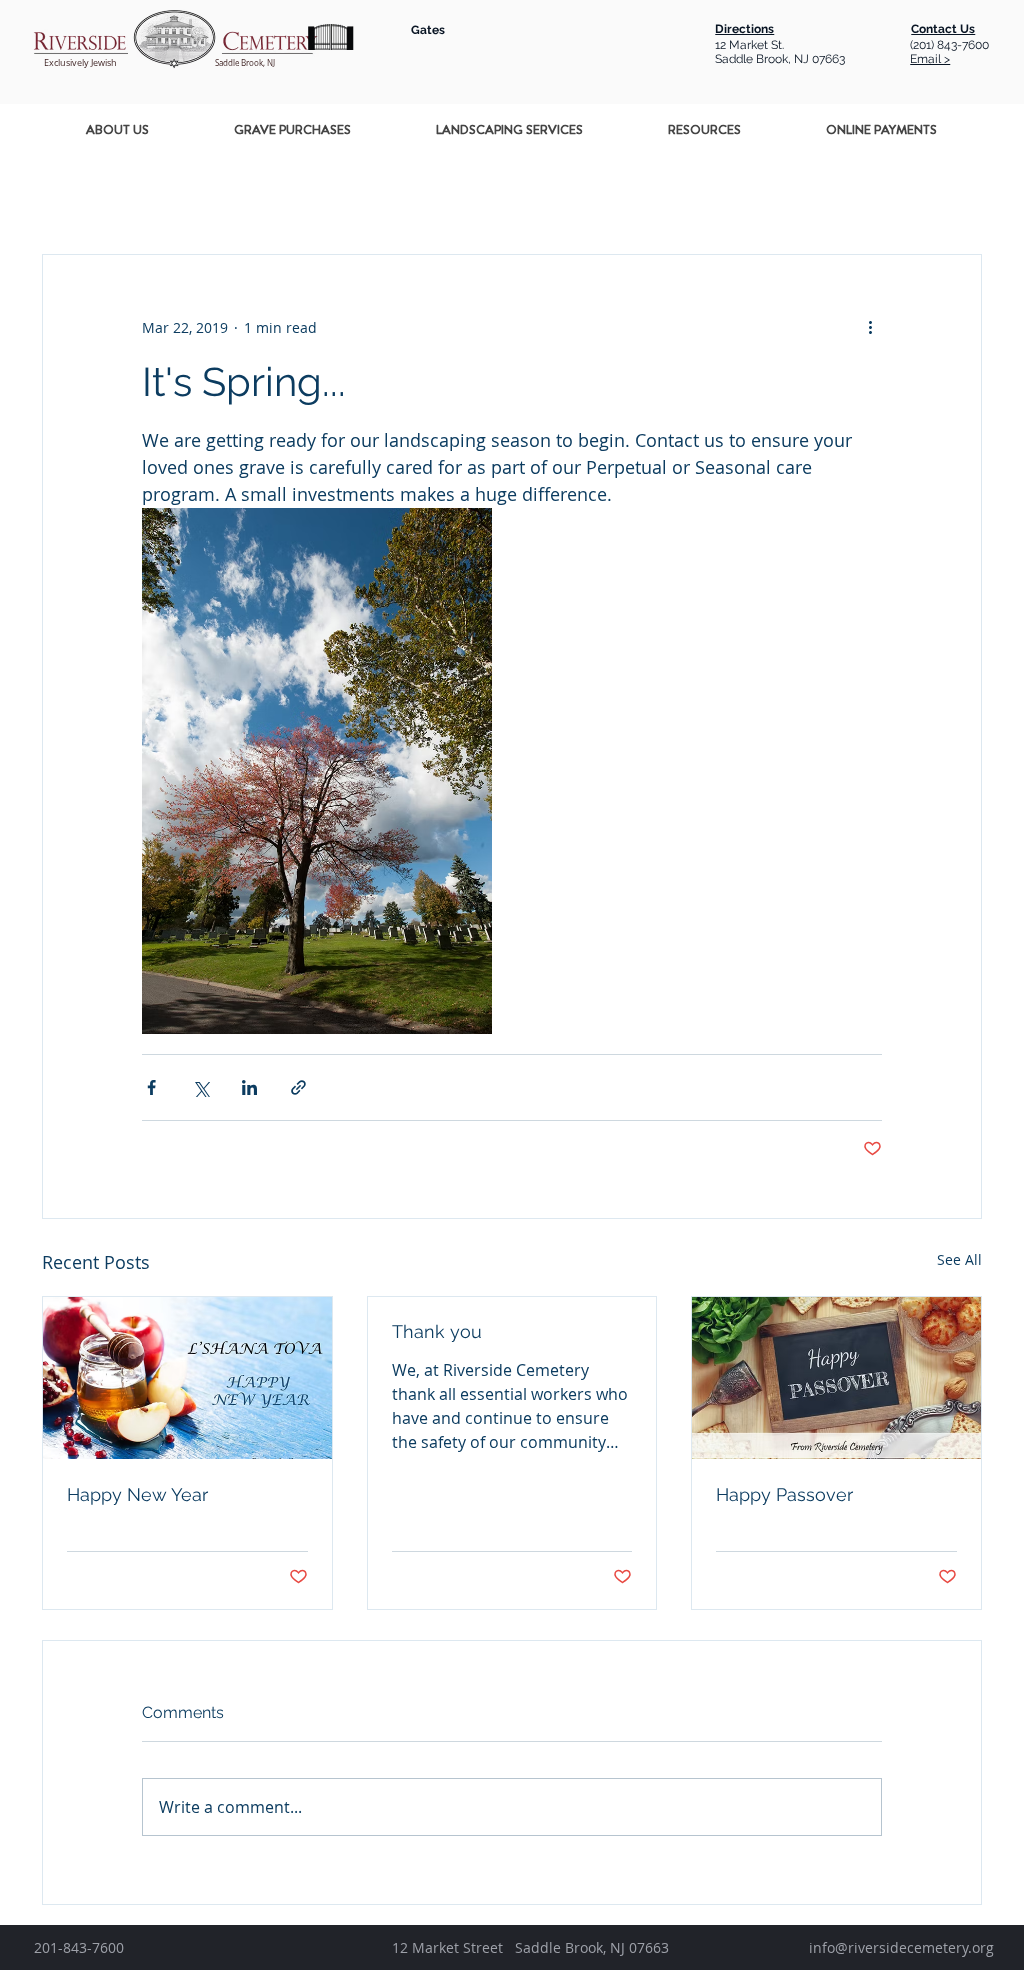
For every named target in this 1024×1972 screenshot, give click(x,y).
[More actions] (870, 327)
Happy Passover (784, 1494)
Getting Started (189, 193)
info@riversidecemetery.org (901, 1947)
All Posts (70, 193)
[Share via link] (298, 1087)
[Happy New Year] (187, 1378)
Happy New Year (137, 1494)
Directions (744, 29)
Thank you (437, 1331)
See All (959, 1259)
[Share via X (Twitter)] (200, 1087)
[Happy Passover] (836, 1378)
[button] (117, 129)
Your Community (335, 193)
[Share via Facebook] (151, 1087)
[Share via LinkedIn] (249, 1087)
